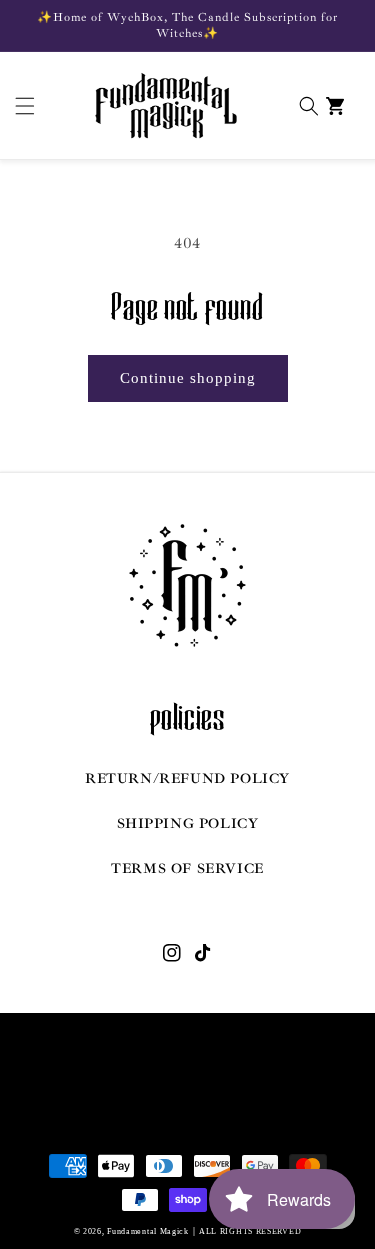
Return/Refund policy (187, 778)
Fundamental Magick (148, 1231)
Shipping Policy (188, 823)
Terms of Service (187, 868)
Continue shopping (188, 378)
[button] (20, 106)
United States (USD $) (175, 1093)
